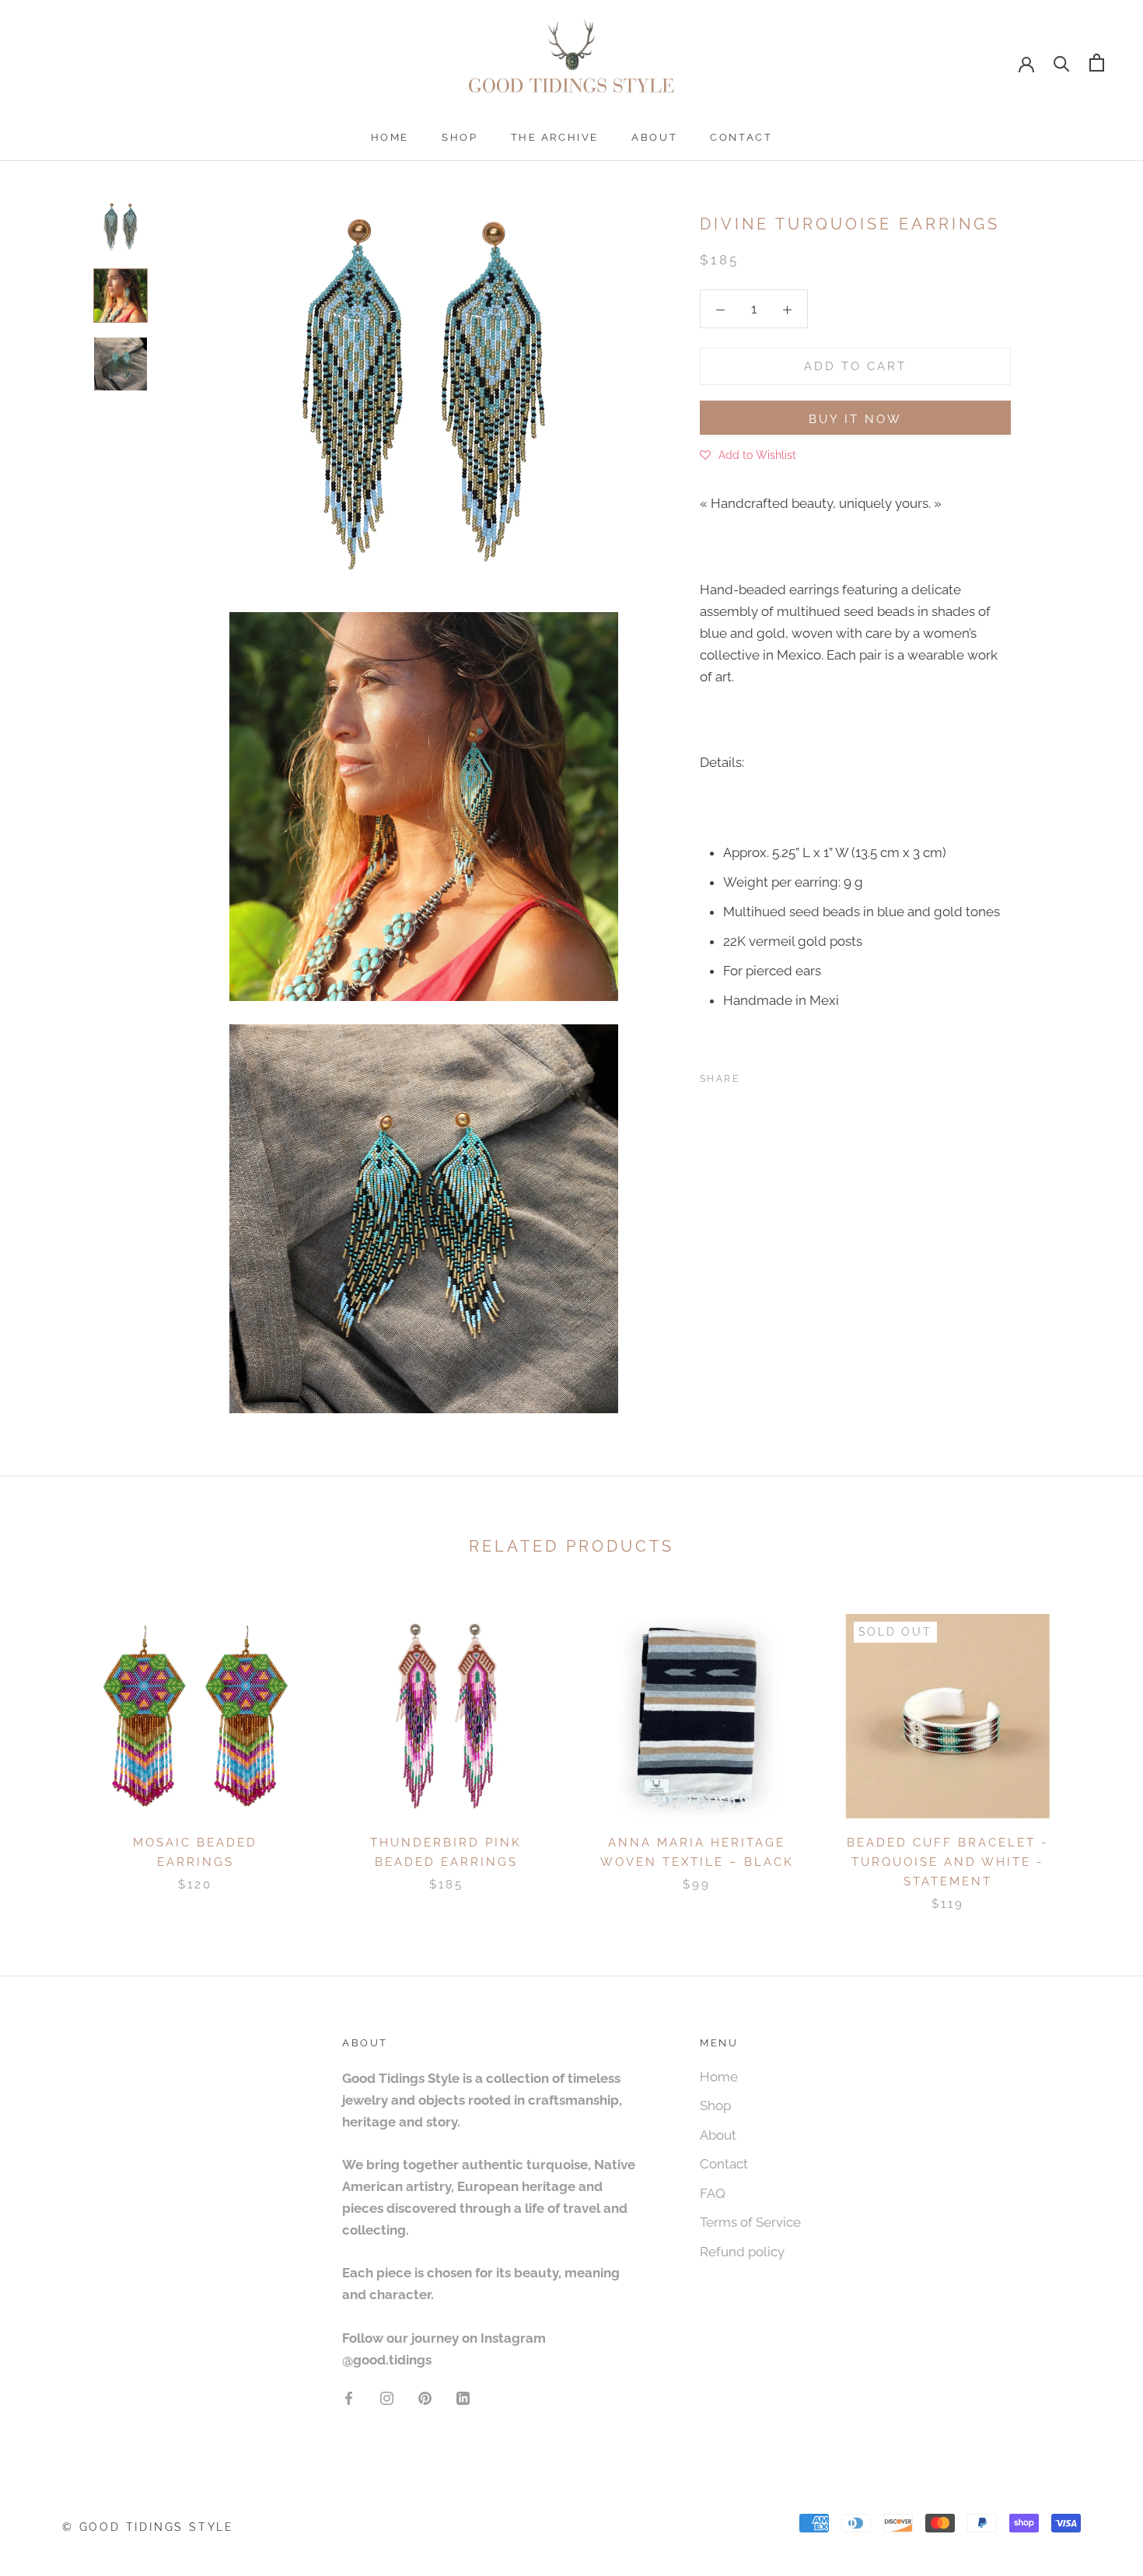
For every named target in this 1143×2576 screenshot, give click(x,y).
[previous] (49, 1746)
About (654, 137)
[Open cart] (1097, 63)
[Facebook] (754, 1076)
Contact (741, 137)
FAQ (713, 2193)
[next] (1094, 1746)
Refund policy (742, 2252)
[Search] (1062, 63)
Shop (460, 137)
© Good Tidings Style (148, 2527)
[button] (748, 454)
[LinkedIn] (463, 2397)
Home (390, 137)
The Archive (555, 137)
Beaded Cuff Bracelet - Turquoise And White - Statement (947, 1862)
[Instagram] (387, 2397)
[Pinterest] (795, 1076)
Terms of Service (750, 2222)
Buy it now (855, 419)
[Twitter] (774, 1076)
